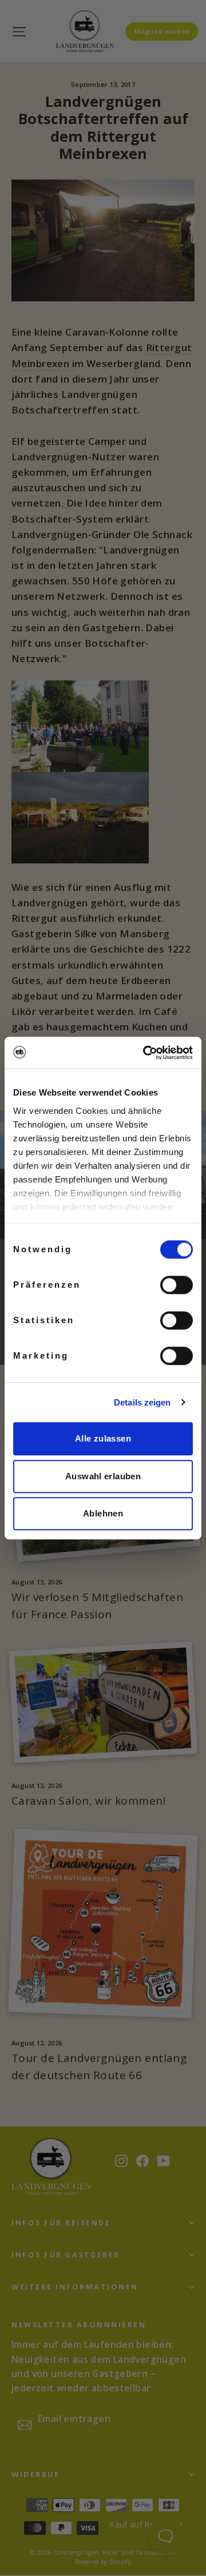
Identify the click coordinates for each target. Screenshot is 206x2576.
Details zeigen (142, 1402)
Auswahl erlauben (103, 1476)
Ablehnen (103, 1513)
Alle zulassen (103, 1438)
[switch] (177, 1285)
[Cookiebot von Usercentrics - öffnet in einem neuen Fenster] (145, 1053)
